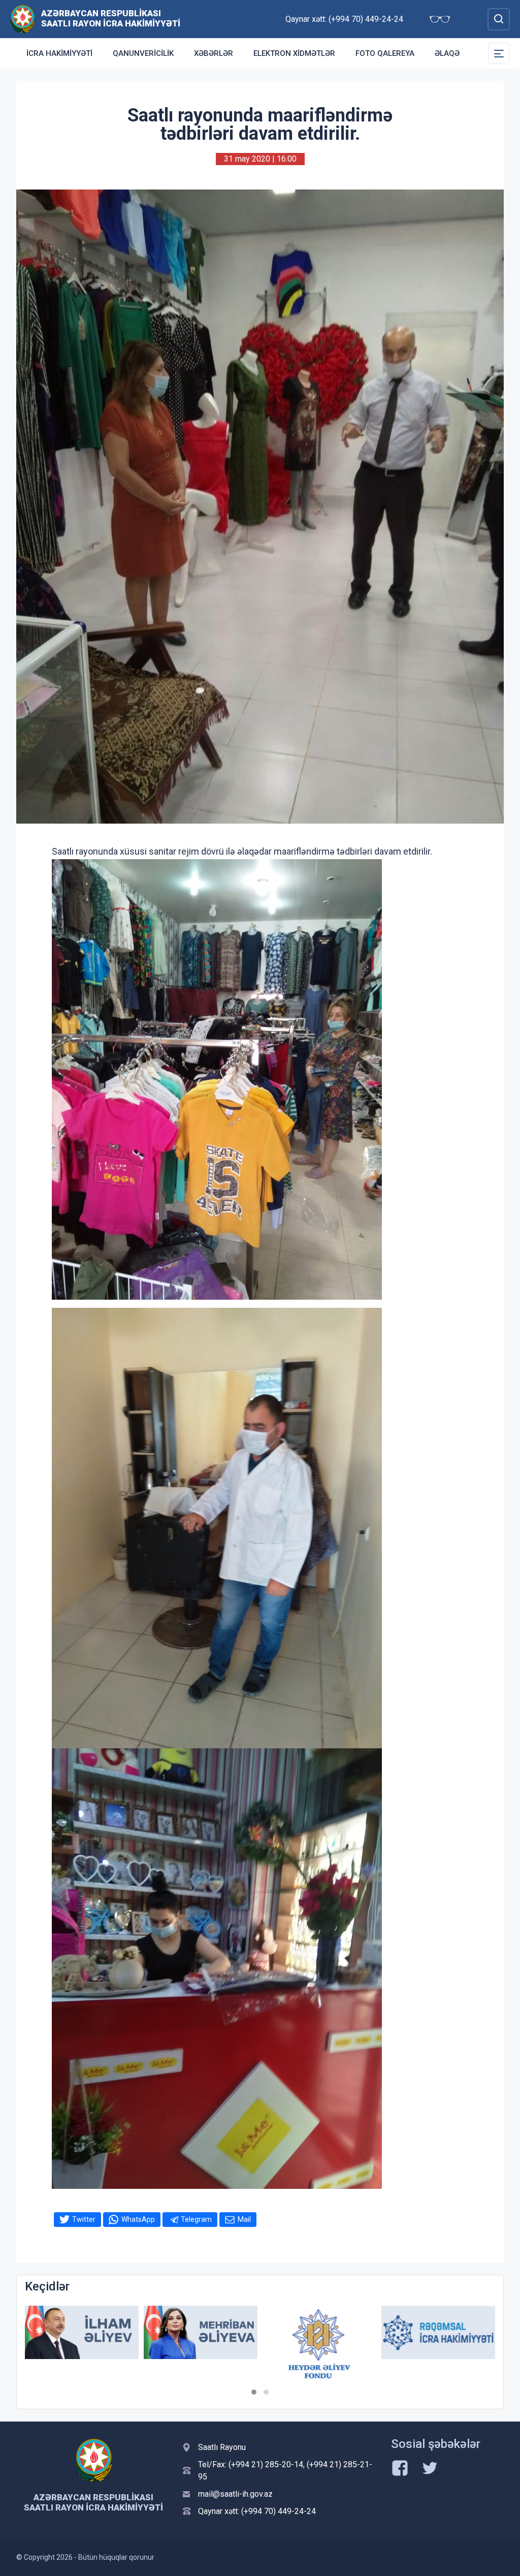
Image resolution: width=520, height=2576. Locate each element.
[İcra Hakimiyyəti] (23, 19)
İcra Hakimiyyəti (59, 53)
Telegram (196, 2219)
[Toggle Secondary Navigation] (499, 53)
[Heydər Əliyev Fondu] (201, 2344)
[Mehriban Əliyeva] (82, 2332)
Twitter (84, 2219)
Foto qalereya (385, 53)
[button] (254, 2392)
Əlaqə (447, 53)
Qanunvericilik (143, 53)
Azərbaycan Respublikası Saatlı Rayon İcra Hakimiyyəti (111, 18)
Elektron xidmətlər (294, 53)
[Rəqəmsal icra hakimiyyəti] (319, 2332)
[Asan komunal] (438, 2332)
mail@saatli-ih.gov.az (235, 2494)
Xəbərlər (214, 53)
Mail (244, 2219)
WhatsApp (138, 2219)
